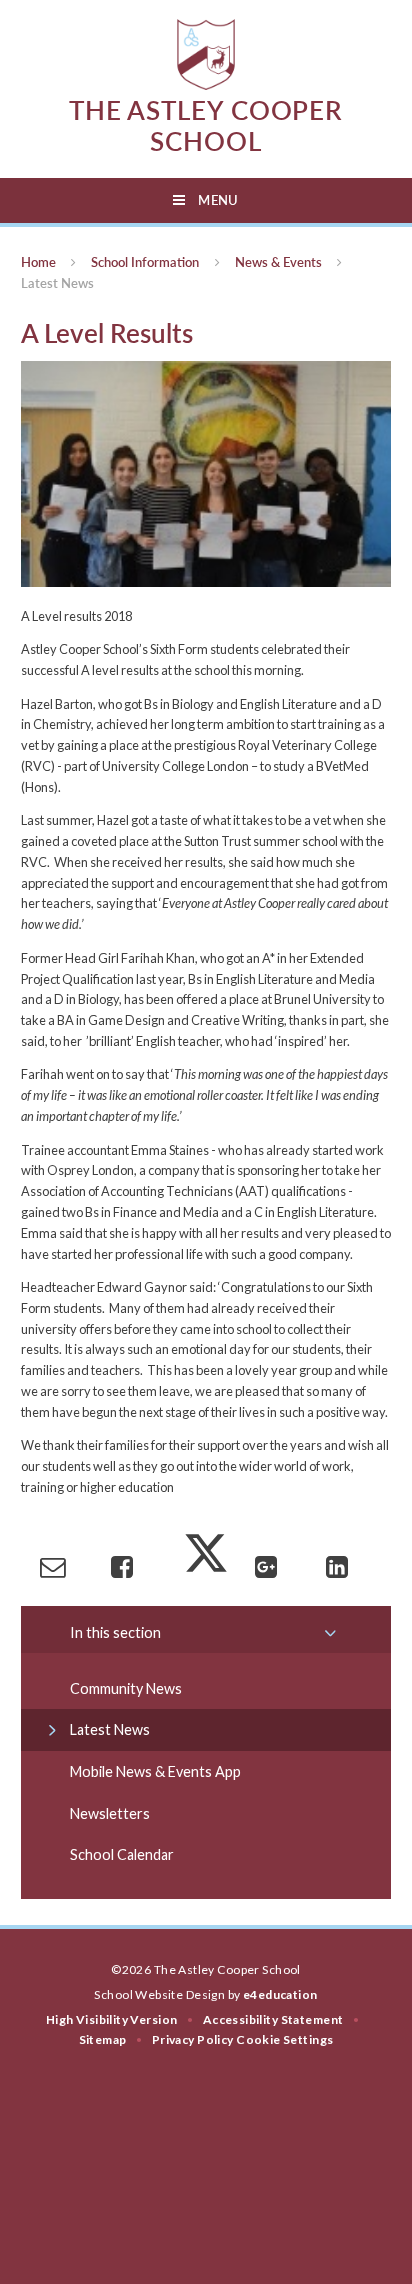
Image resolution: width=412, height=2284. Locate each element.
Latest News (57, 283)
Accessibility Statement (273, 2019)
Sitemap (103, 2039)
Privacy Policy (193, 2039)
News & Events (278, 262)
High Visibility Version (112, 2019)
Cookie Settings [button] (284, 2039)
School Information (145, 262)
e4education (280, 1994)
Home (38, 262)
